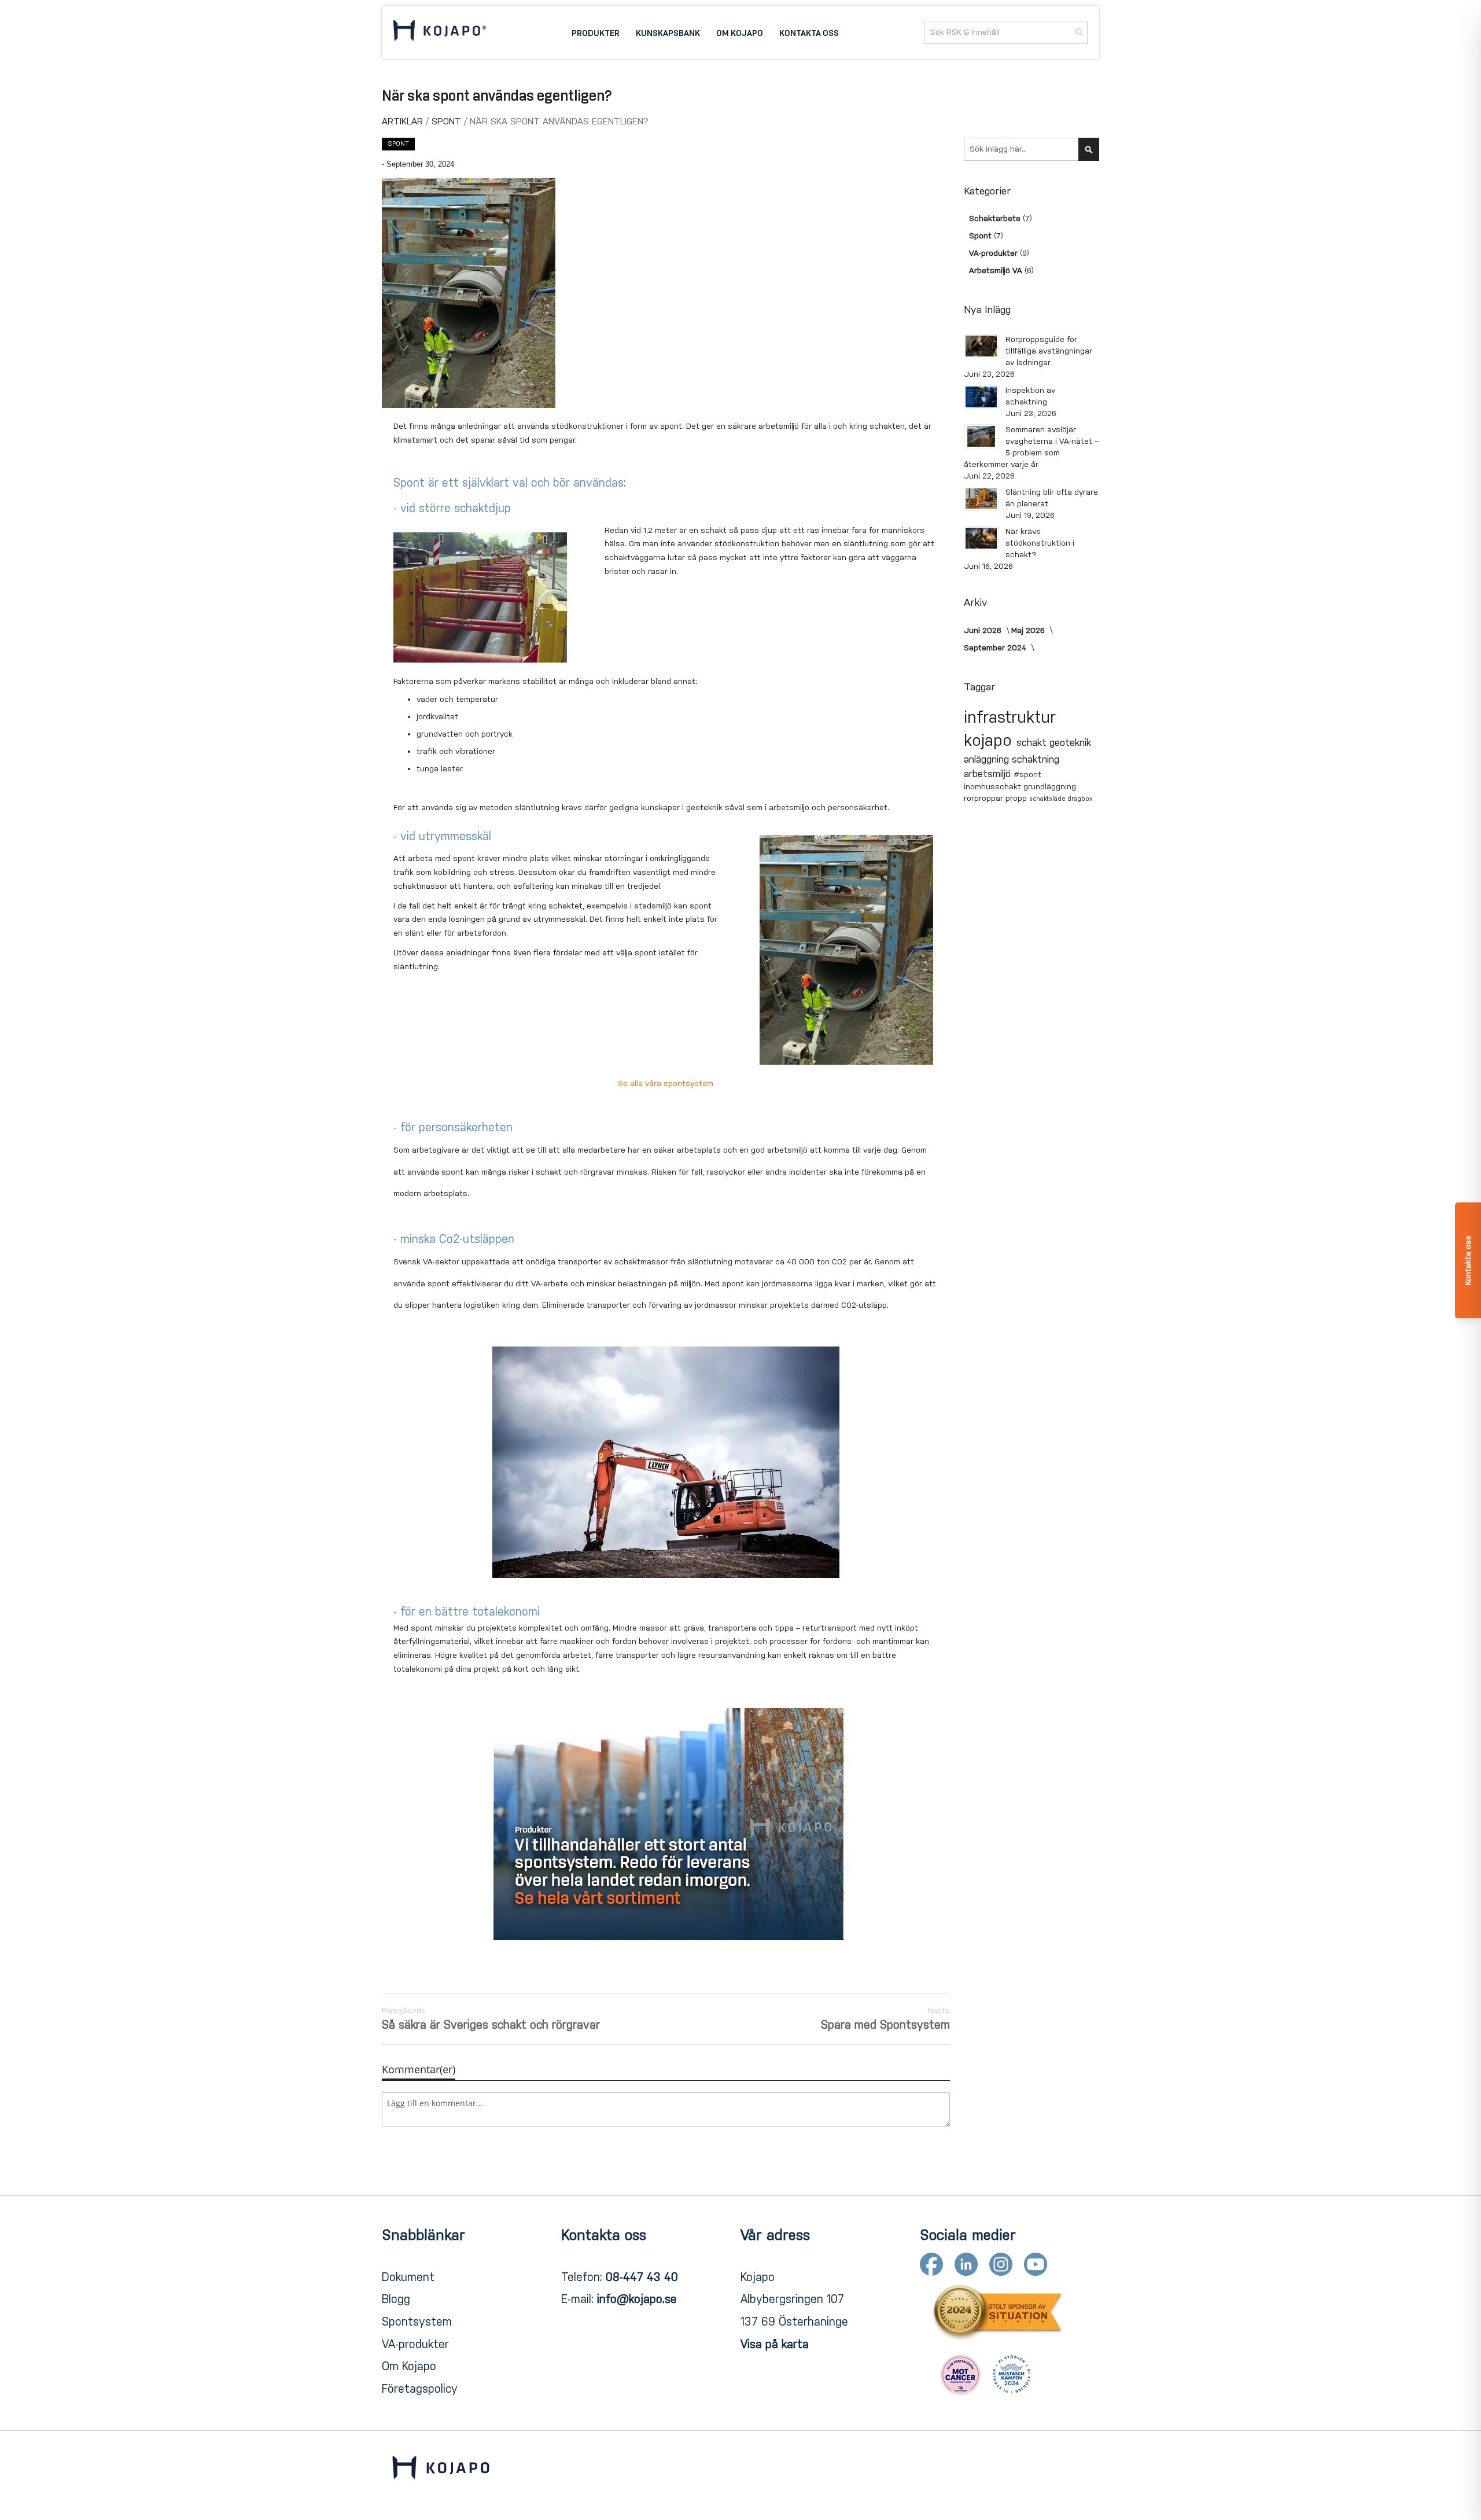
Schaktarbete (996, 218)
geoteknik (1070, 743)
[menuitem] (596, 32)
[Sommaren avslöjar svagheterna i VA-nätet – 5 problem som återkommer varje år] (981, 436)
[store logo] (440, 32)
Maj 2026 (1029, 630)
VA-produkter (994, 253)
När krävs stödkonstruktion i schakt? (1040, 543)
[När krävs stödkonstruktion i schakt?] (981, 538)
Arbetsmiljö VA (997, 271)
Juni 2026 (984, 630)
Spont (448, 121)
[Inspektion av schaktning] (981, 397)
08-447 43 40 (642, 2277)
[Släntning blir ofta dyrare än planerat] (981, 499)
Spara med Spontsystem (885, 2019)
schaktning (1036, 759)
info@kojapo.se (637, 2299)
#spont (1027, 775)
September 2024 (996, 648)
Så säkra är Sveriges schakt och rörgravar (491, 2019)
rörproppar (985, 798)
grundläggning (1050, 787)
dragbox (1080, 799)
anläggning (988, 759)
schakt (1033, 743)
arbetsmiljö (989, 774)
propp (1017, 798)
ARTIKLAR (404, 121)
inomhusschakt (994, 787)
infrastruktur (1010, 717)
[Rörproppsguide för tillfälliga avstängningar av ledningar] (981, 346)
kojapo (990, 740)
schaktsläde (1048, 799)
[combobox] (1006, 32)
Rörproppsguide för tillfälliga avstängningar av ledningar (1049, 351)
